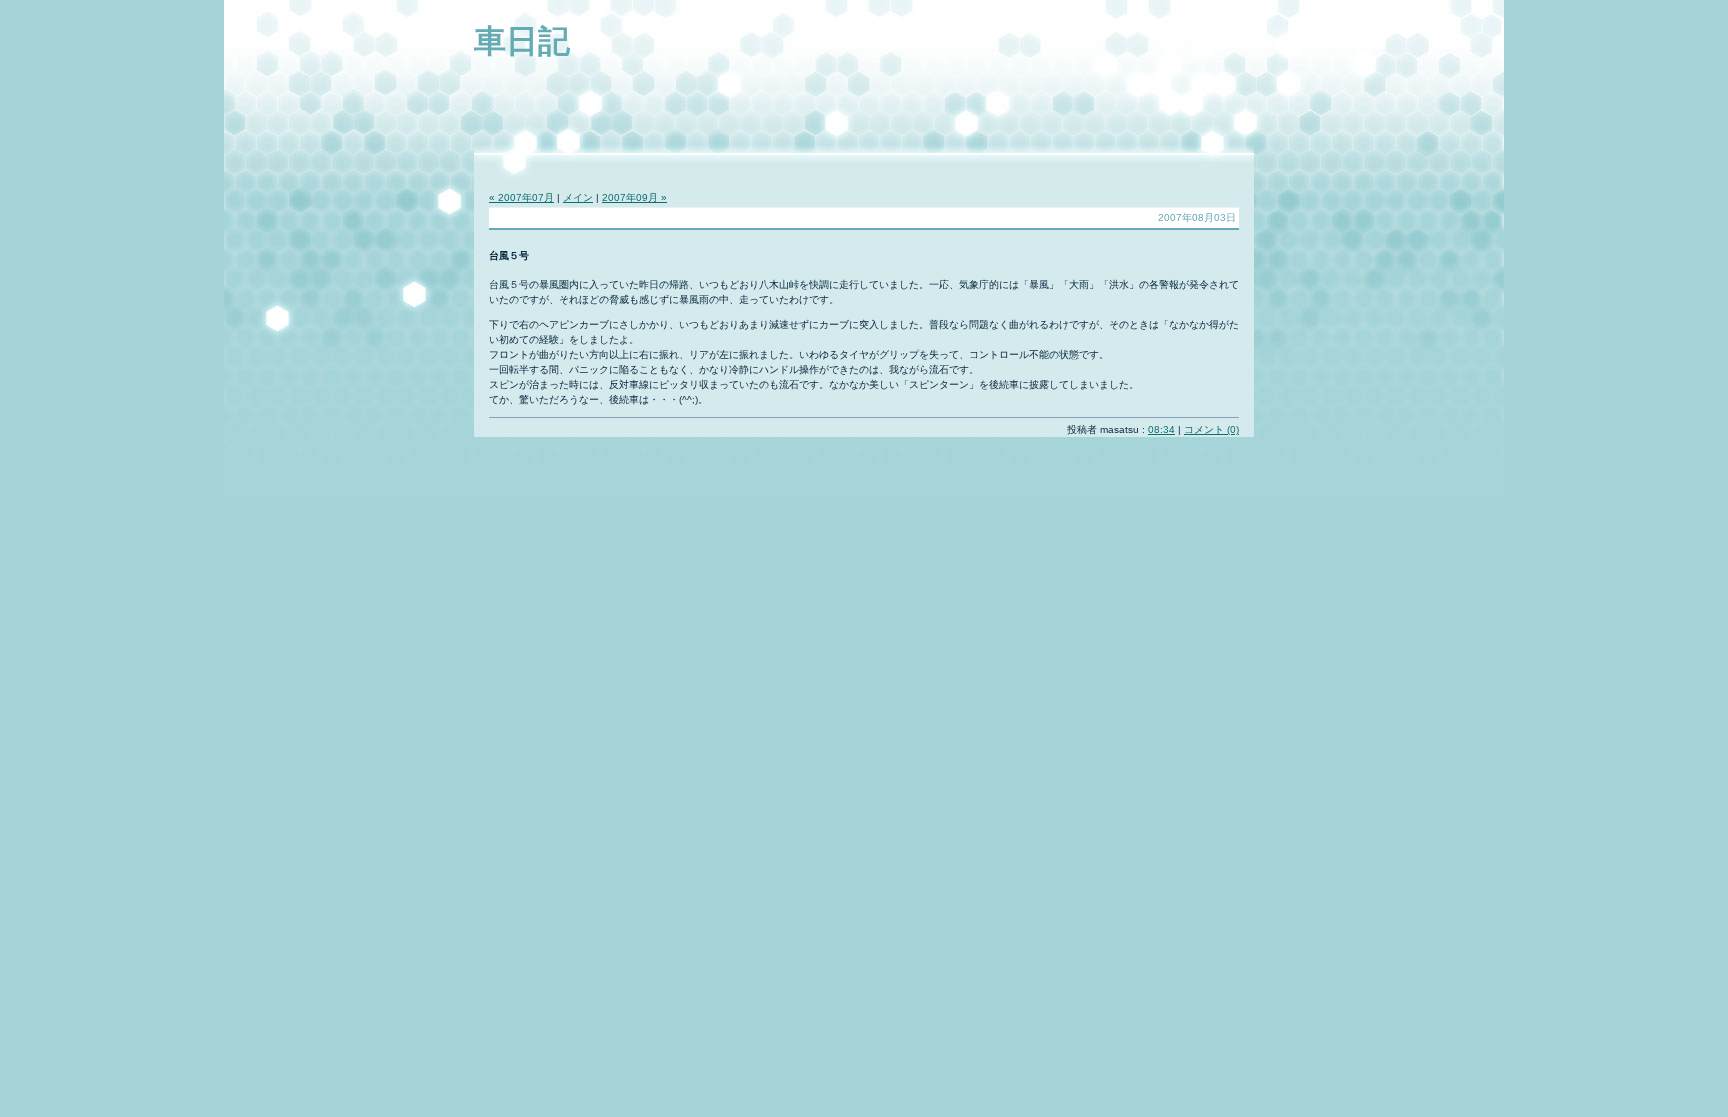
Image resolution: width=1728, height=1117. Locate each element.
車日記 (522, 41)
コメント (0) (1211, 429)
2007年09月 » (634, 197)
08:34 (1161, 429)
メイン (578, 197)
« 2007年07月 (521, 197)
